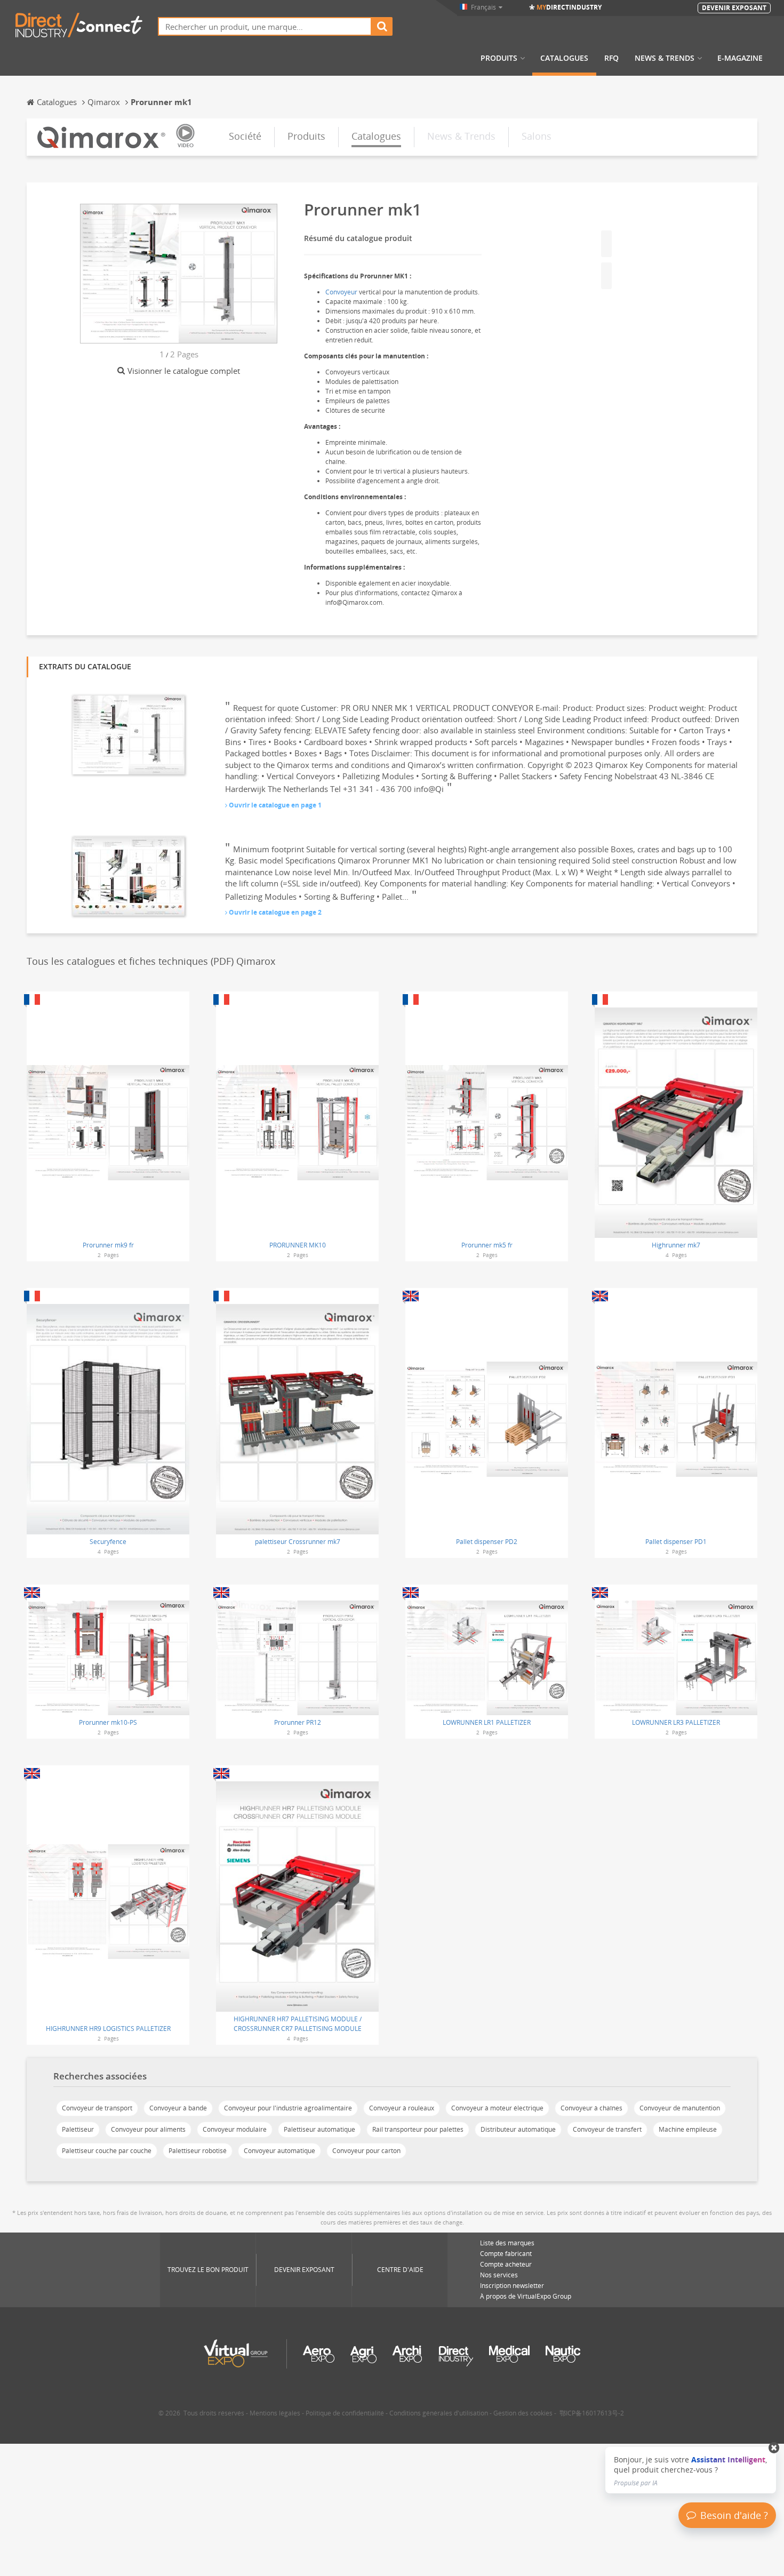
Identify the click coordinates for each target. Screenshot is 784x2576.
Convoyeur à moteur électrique (497, 2108)
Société (245, 136)
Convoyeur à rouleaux (402, 2108)
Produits (499, 58)
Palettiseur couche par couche (107, 2151)
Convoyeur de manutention (680, 2108)
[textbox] (265, 26)
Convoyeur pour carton (366, 2151)
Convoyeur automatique (279, 2151)
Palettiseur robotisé (198, 2151)
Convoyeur (341, 292)
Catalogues (564, 58)
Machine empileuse (688, 2129)
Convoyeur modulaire (235, 2129)
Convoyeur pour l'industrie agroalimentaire (288, 2108)
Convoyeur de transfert (607, 2129)
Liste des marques (507, 2243)
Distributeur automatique (518, 2129)
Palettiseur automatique (319, 2129)
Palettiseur (78, 2129)
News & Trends (665, 58)
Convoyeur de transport (97, 2108)
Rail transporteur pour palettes (418, 2129)
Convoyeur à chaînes (591, 2108)
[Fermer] (774, 2448)
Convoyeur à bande (178, 2108)
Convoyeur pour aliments (148, 2129)
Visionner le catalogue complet (184, 371)
